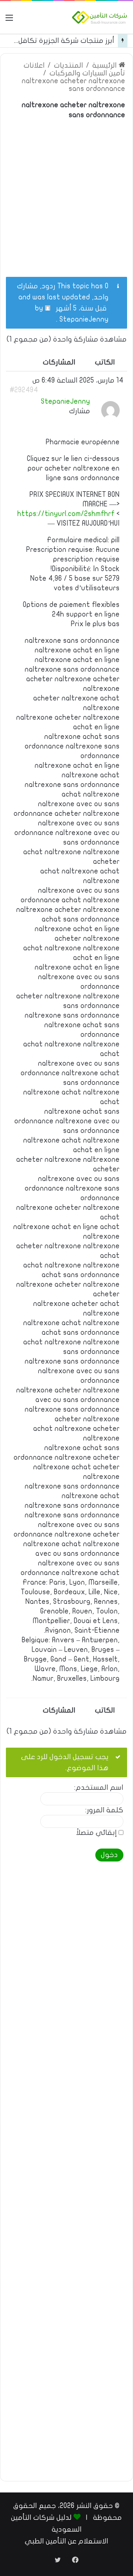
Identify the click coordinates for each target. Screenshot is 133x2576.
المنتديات (69, 65)
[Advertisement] (66, 194)
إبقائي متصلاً (96, 1833)
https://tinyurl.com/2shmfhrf (66, 514)
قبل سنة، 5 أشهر (81, 308)
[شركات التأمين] (100, 17)
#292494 (24, 390)
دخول (109, 1855)
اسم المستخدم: (99, 1788)
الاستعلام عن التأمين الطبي (66, 2541)
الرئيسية (105, 65)
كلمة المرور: (104, 1810)
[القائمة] (9, 20)
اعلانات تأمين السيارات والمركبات (74, 69)
